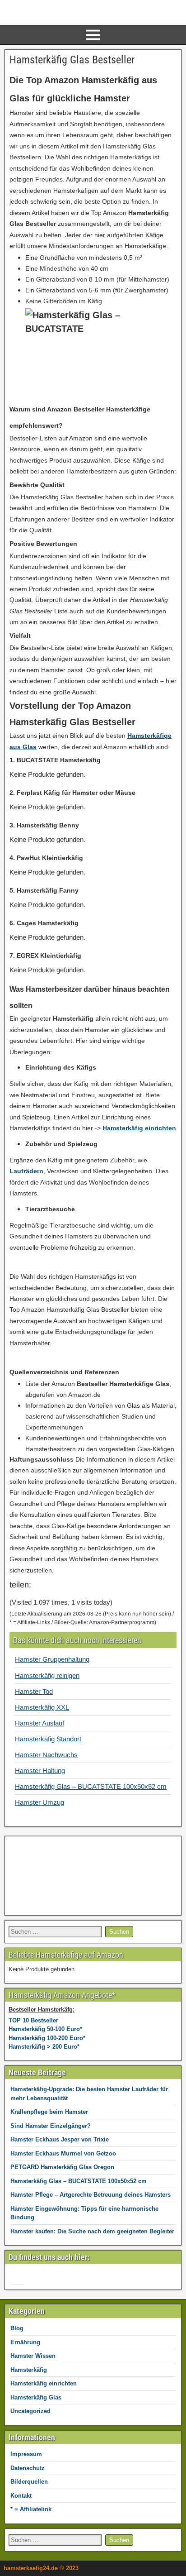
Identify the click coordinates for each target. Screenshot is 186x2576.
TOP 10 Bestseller (33, 2020)
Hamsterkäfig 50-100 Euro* (45, 2029)
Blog (17, 2328)
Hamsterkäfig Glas (36, 2397)
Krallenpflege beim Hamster (49, 2112)
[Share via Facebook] (47, 1589)
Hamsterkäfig (29, 2370)
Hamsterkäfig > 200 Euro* (44, 2047)
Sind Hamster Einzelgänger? (51, 2126)
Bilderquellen (29, 2482)
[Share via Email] (99, 1589)
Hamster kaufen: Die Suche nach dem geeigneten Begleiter (92, 2231)
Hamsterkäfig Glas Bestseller (72, 60)
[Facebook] (17, 2279)
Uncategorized (30, 2411)
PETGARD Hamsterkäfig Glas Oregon (62, 2167)
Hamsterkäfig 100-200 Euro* (47, 2038)
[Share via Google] (64, 1589)
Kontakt (21, 2496)
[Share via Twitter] (80, 1589)
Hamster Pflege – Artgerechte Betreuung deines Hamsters (91, 2195)
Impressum (26, 2454)
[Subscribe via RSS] (33, 2279)
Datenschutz (28, 2468)
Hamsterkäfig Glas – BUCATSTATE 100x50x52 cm (79, 2181)
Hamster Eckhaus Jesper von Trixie (60, 2139)
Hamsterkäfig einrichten (44, 2383)
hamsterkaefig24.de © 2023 (41, 2568)
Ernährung (25, 2342)
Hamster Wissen (33, 2356)
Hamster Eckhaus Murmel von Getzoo (63, 2153)
